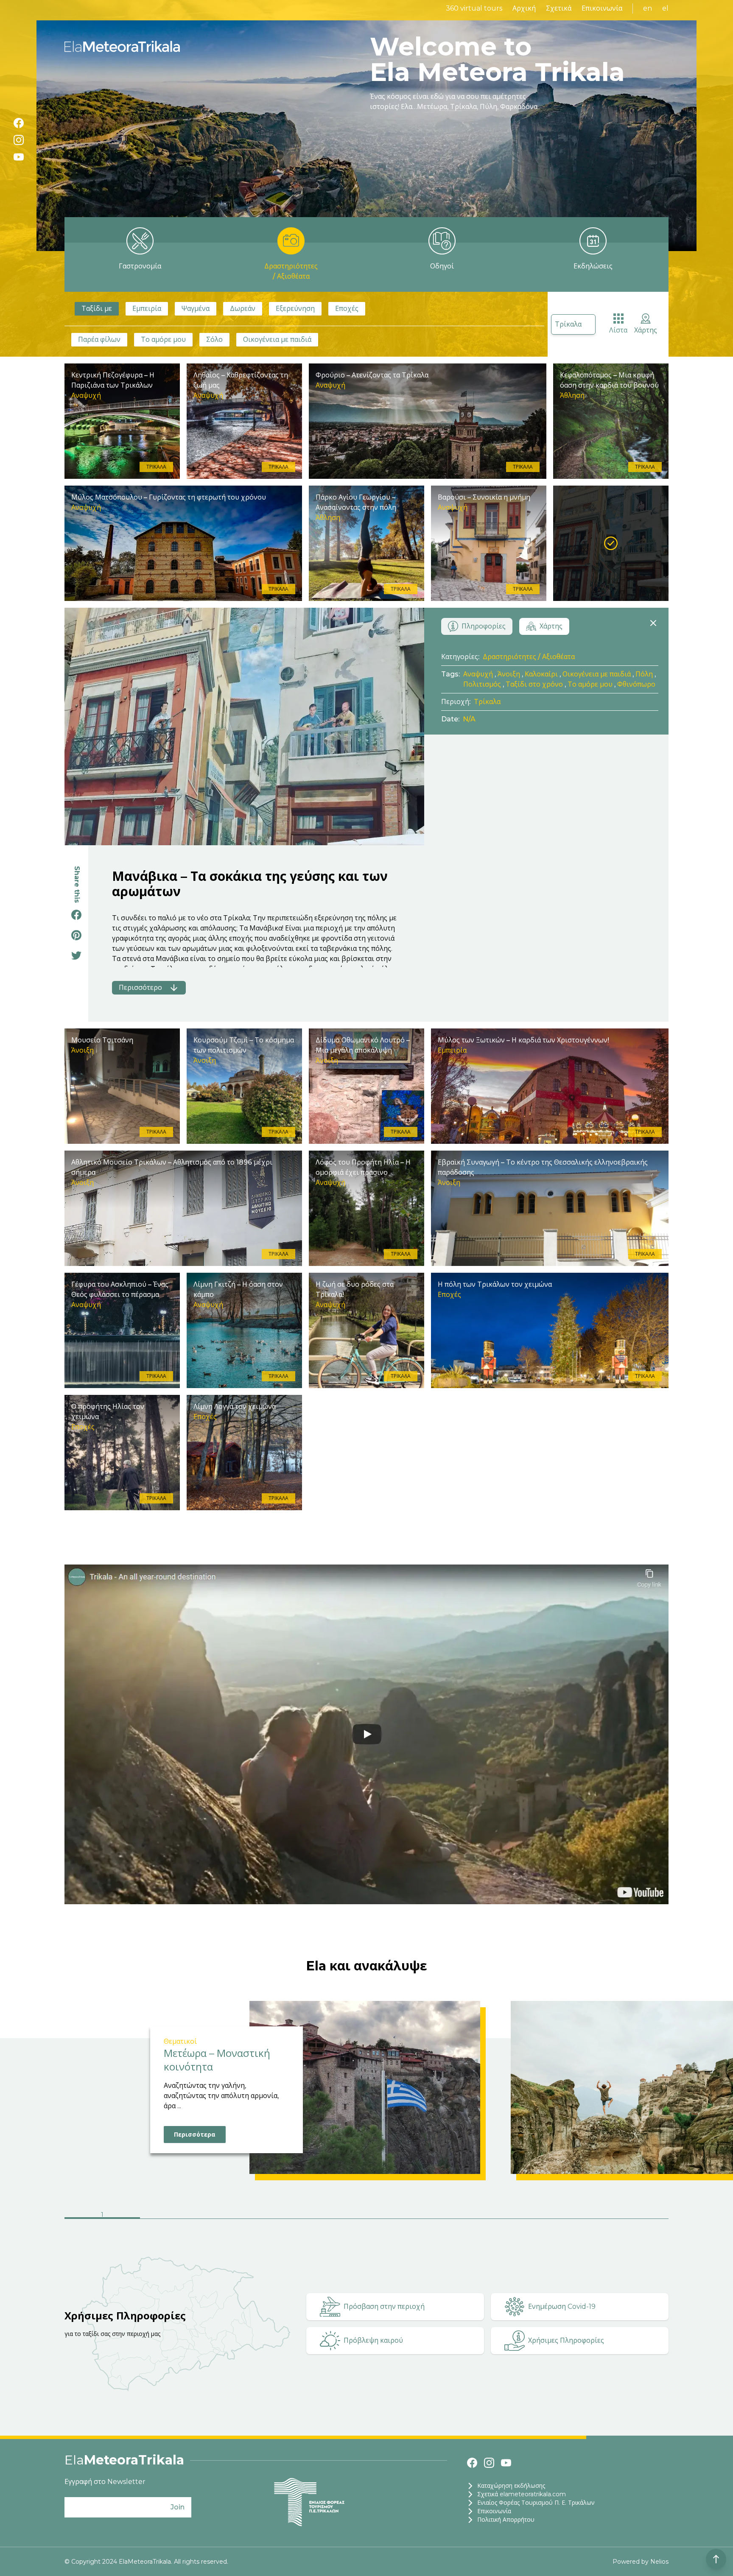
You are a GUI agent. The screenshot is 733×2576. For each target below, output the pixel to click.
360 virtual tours (474, 8)
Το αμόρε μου (163, 339)
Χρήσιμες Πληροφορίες (566, 2340)
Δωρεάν (243, 309)
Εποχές (347, 309)
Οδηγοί (442, 266)
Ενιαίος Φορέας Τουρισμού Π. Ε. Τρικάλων (536, 2503)
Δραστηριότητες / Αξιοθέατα (291, 271)
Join (178, 2507)
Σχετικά (559, 8)
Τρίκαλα (568, 324)
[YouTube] (19, 157)
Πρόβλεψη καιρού (373, 2340)
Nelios (659, 2562)
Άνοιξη (509, 674)
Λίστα (618, 330)
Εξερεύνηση (295, 309)
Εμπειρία (147, 309)
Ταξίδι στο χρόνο (534, 684)
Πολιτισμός (482, 684)
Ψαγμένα (196, 309)
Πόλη (644, 674)
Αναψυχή (478, 674)
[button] (102, 2216)
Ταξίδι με (97, 309)
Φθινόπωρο (636, 684)
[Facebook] (19, 123)
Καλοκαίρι (541, 674)
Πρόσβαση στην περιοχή (384, 2306)
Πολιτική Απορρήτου (506, 2520)
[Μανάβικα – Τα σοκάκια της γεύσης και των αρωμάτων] (611, 543)
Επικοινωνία (602, 8)
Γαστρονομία (140, 266)
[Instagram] (19, 140)
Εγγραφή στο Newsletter (105, 2482)
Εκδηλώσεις (593, 266)
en (648, 8)
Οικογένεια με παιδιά (277, 339)
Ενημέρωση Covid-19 (562, 2306)
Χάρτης (646, 330)
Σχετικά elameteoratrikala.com (522, 2494)
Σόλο (214, 339)
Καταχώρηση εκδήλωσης (511, 2486)
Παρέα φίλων (99, 339)
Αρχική (524, 8)
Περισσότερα (195, 2135)
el (665, 8)
